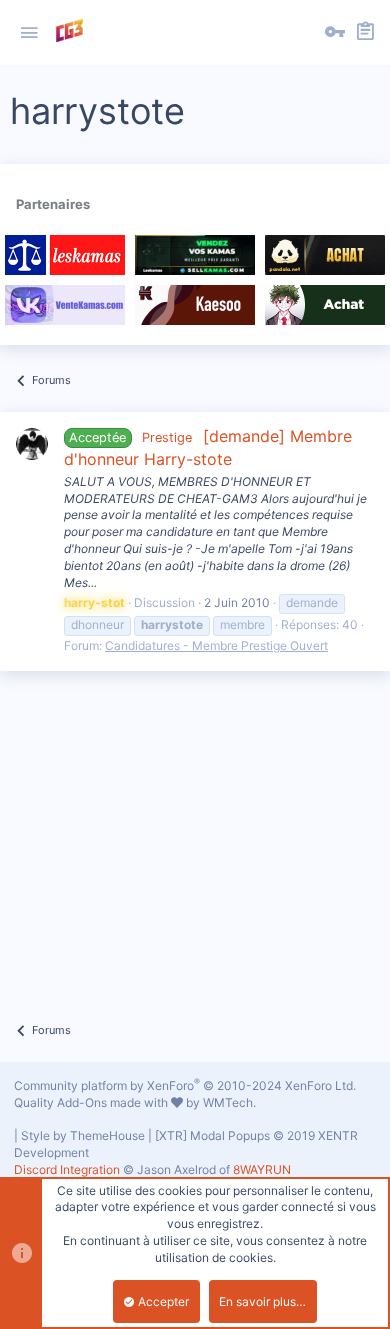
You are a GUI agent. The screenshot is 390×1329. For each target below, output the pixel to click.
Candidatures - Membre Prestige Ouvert (216, 645)
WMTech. (229, 1102)
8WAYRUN (262, 1169)
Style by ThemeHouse (83, 1135)
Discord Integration (67, 1169)
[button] (29, 33)
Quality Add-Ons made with (92, 1102)
